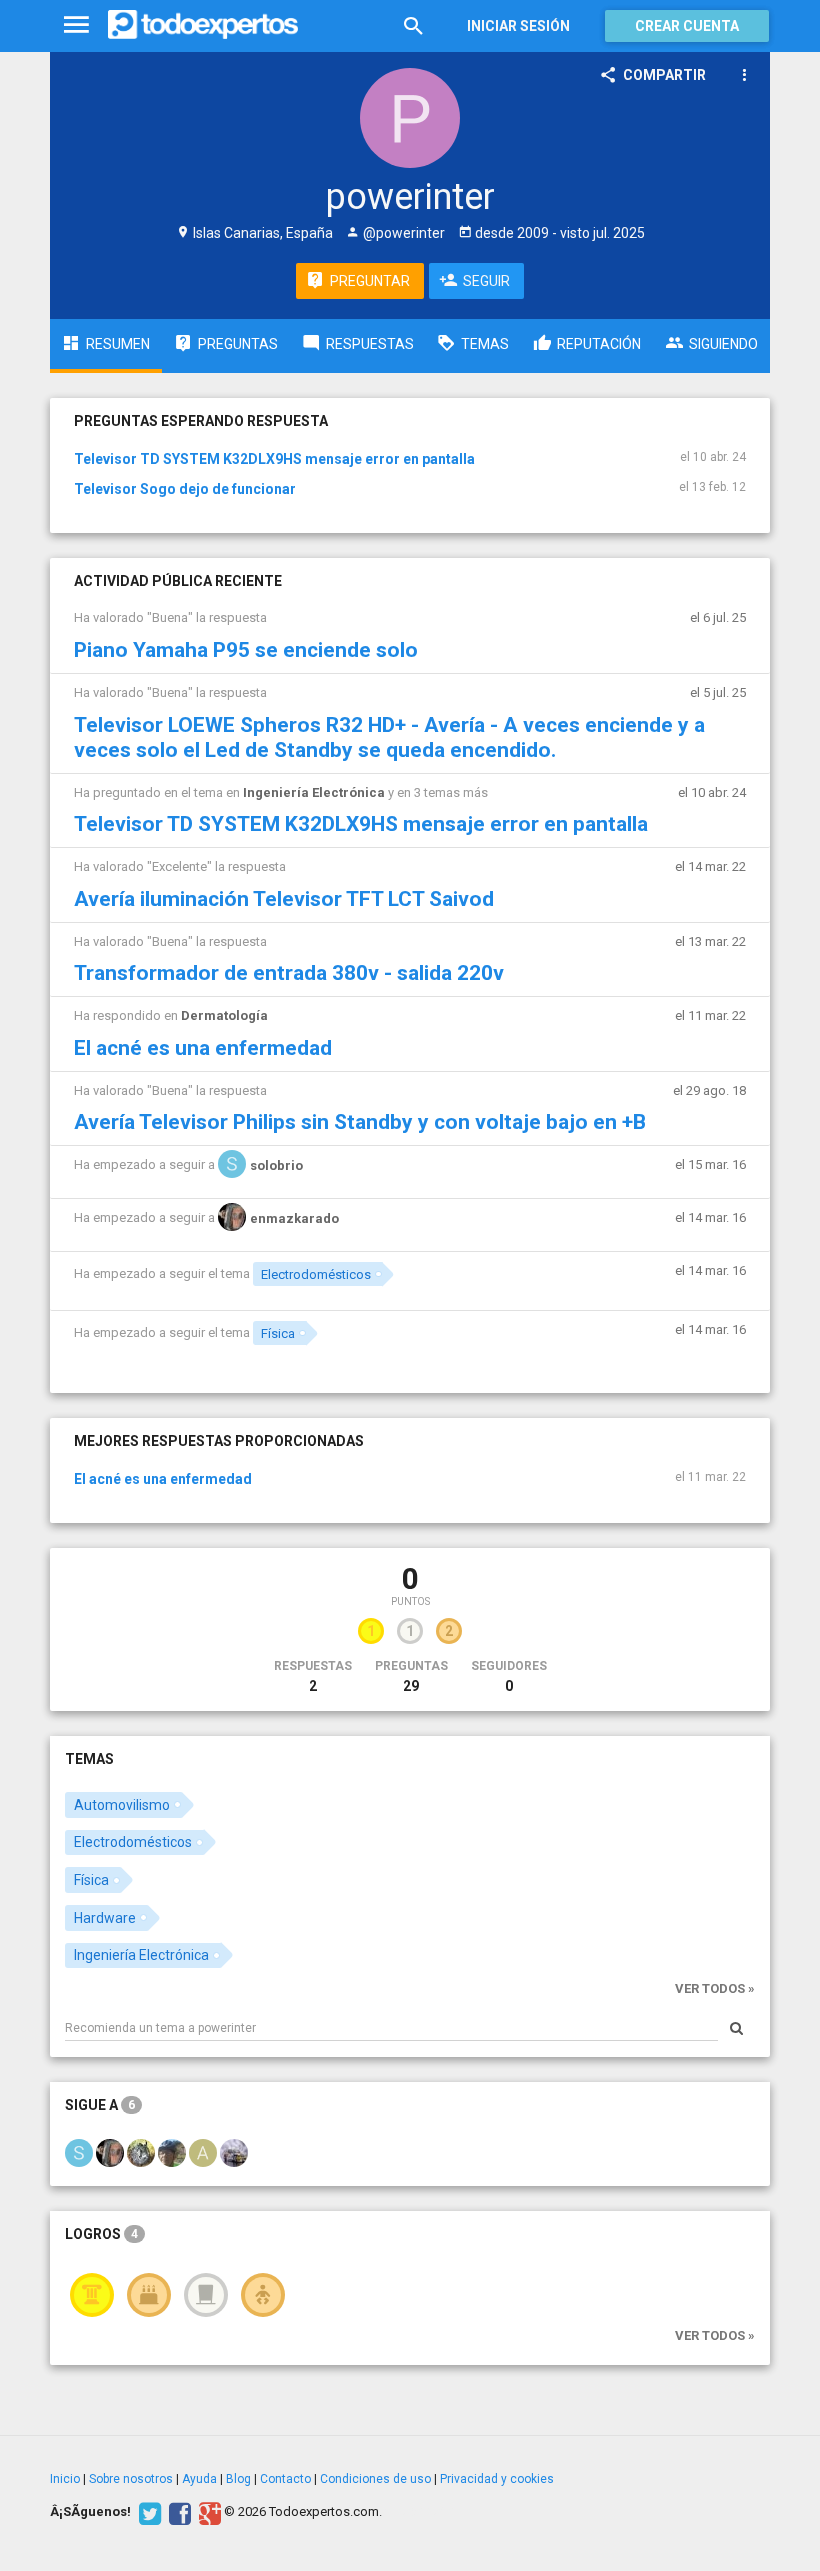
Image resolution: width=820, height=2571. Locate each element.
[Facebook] (177, 2512)
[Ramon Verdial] (172, 2152)
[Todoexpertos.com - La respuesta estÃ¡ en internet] (203, 25)
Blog (238, 2479)
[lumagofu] (234, 2152)
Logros (101, 2234)
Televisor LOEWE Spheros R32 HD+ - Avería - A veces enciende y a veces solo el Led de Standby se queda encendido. (389, 737)
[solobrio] (79, 2152)
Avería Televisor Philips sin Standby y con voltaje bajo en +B (360, 1122)
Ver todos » (715, 1988)
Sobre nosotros (131, 2479)
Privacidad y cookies (497, 2479)
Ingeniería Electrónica (314, 792)
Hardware (105, 1918)
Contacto (285, 2479)
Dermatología (224, 1015)
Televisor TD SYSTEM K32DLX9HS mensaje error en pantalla (274, 459)
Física (278, 1333)
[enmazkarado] (110, 2152)
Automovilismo (122, 1805)
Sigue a (100, 2105)
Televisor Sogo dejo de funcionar (185, 489)
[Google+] (207, 2512)
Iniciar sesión (518, 26)
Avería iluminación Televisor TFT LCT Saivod (284, 899)
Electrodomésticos (316, 1274)
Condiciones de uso (375, 2479)
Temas (89, 1759)
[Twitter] (147, 2512)
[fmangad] (141, 2152)
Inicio (65, 2479)
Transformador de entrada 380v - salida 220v (289, 973)
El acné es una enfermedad (203, 1048)
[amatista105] (203, 2152)
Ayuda (199, 2479)
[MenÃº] (76, 25)
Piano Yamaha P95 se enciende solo (246, 650)
